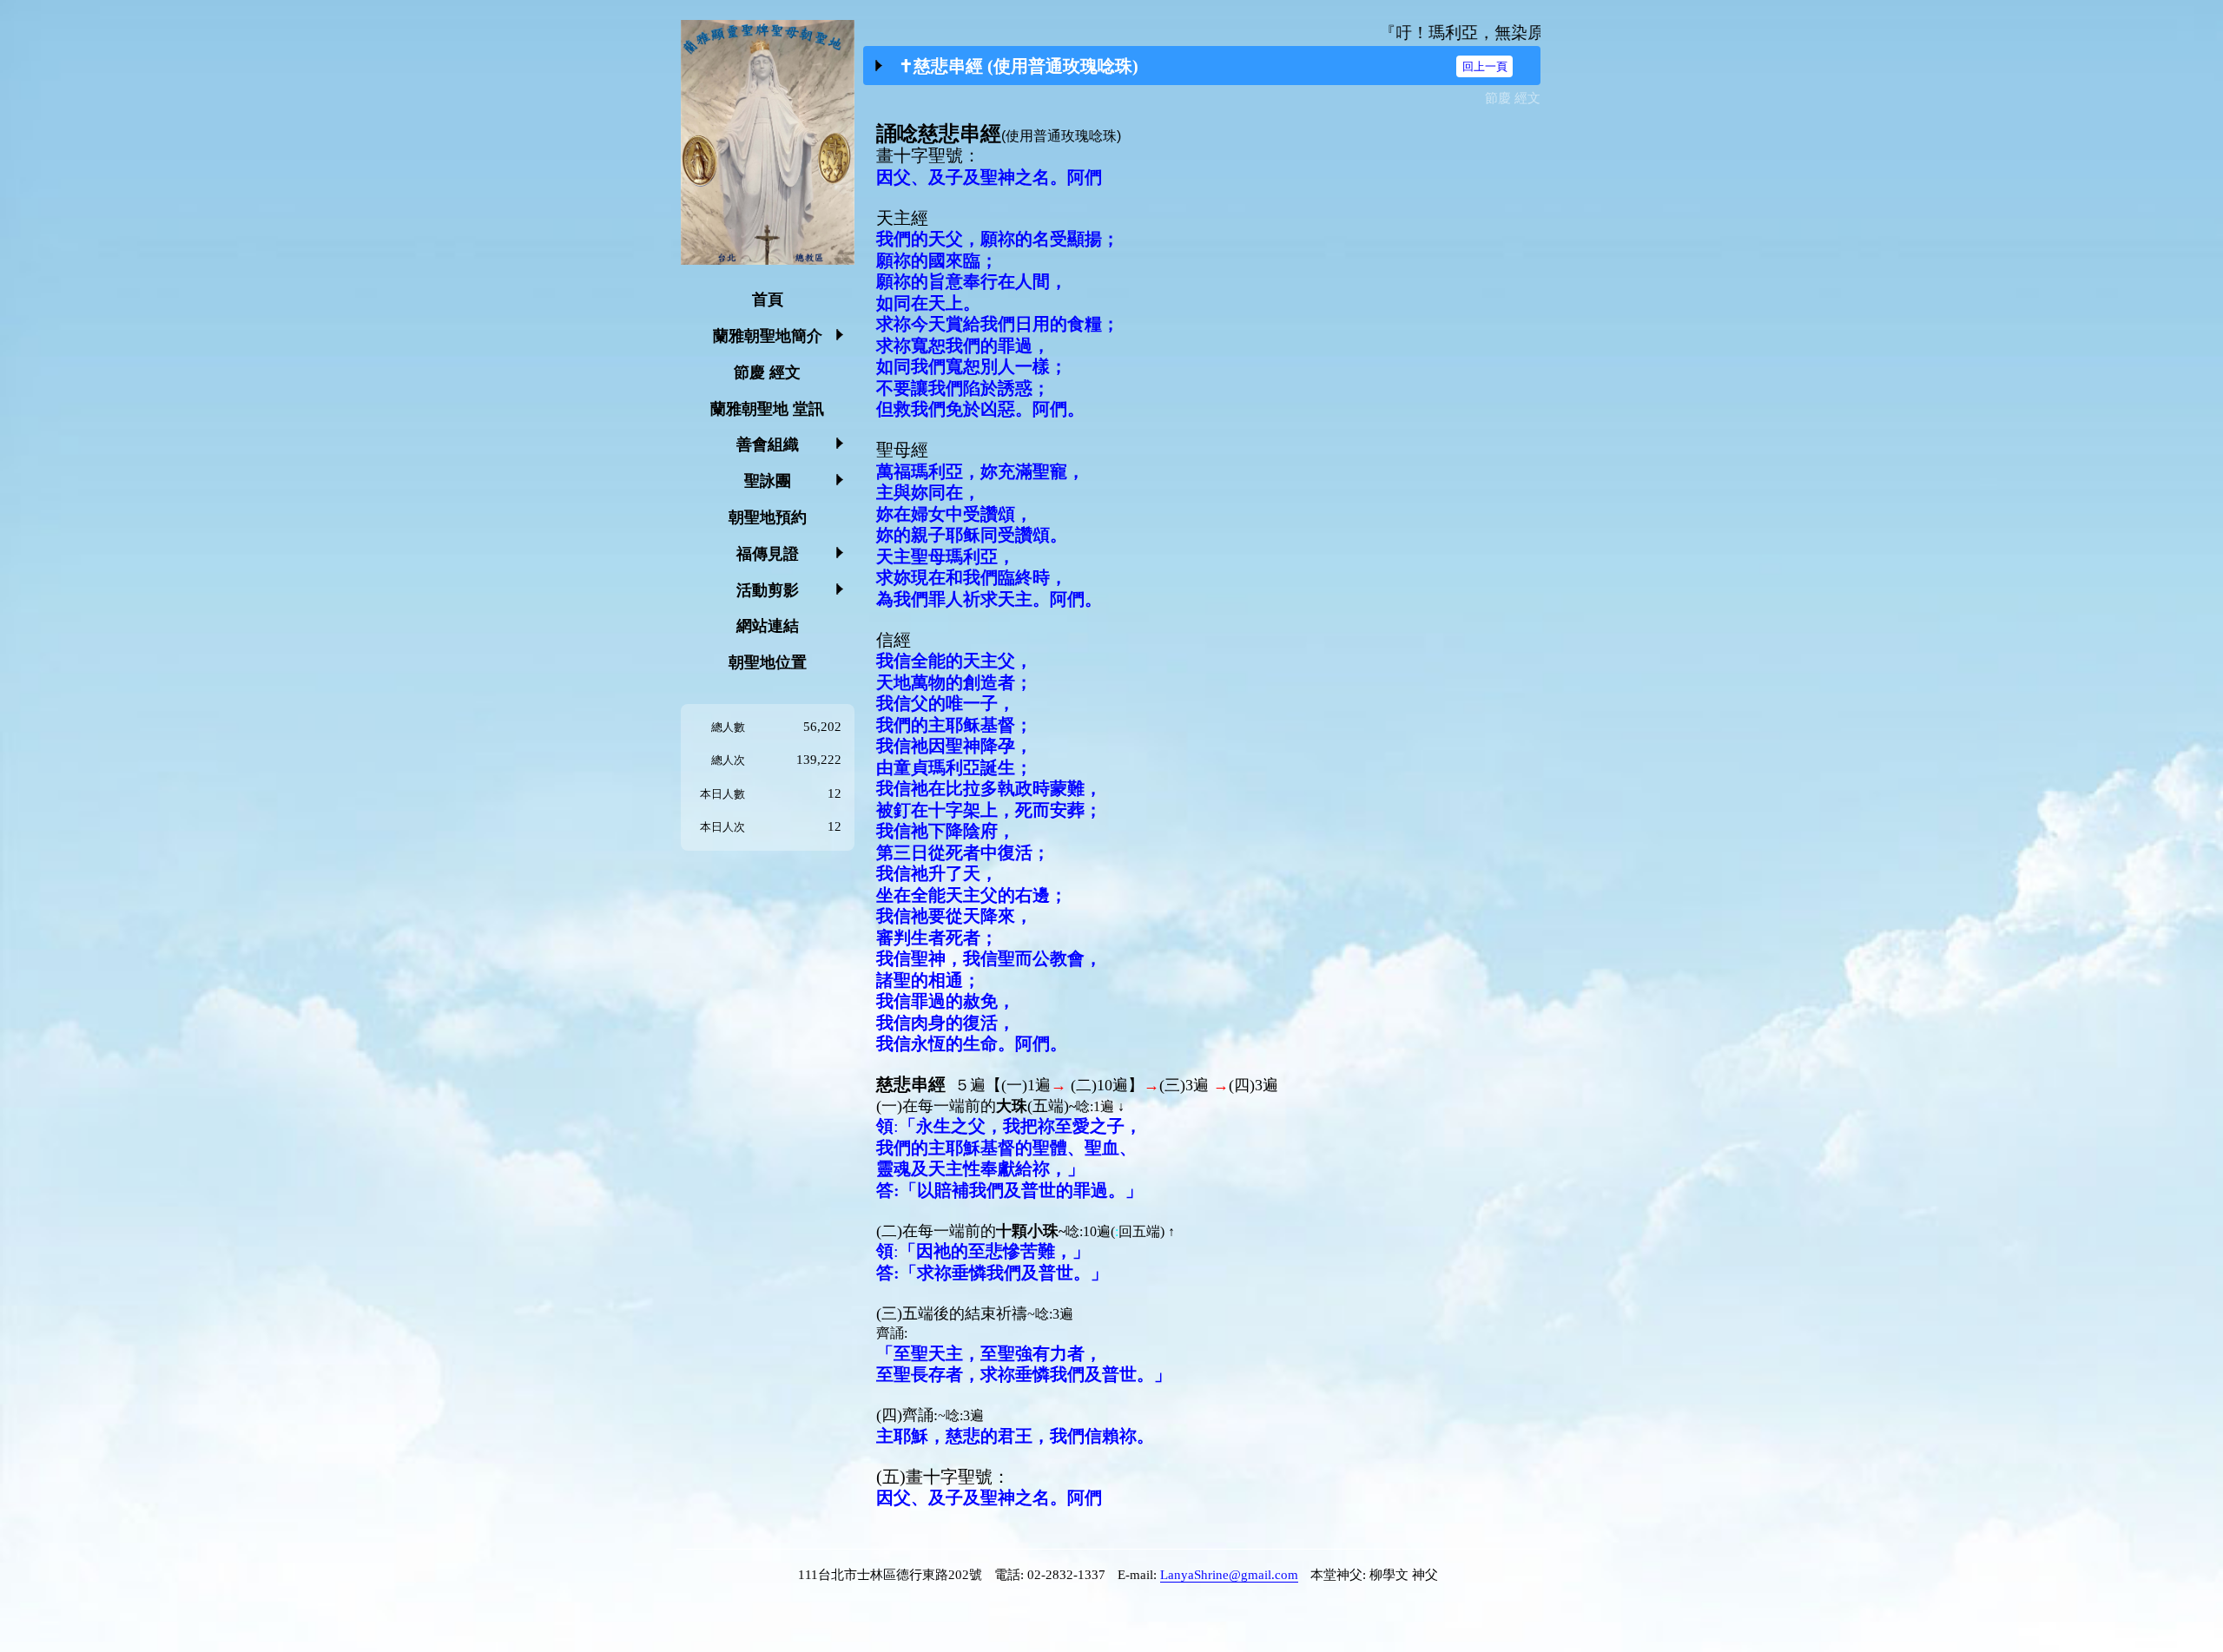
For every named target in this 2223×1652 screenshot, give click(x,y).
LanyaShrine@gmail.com (1229, 1575)
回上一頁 (1485, 66)
